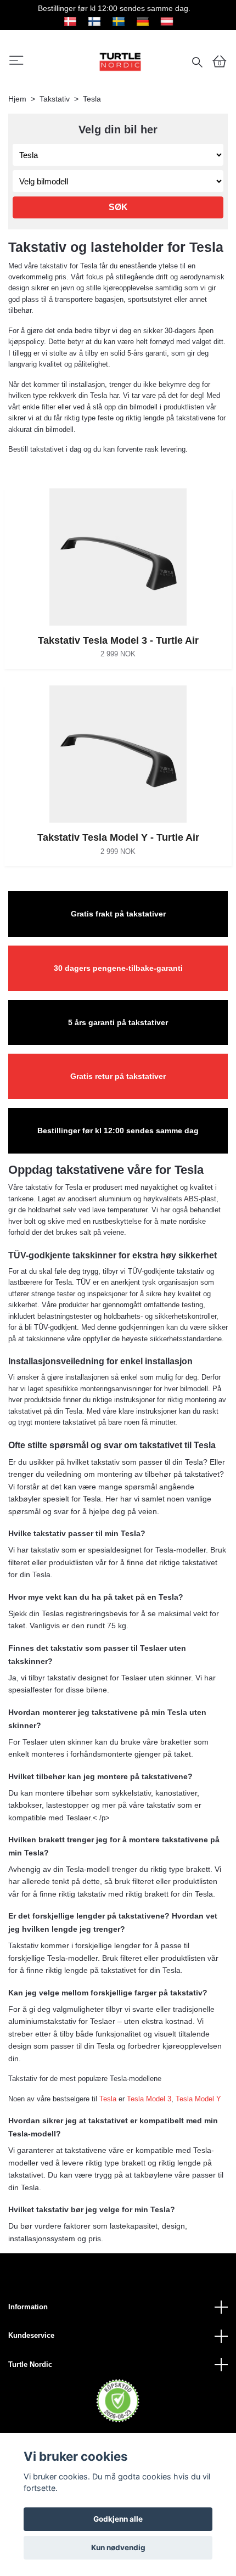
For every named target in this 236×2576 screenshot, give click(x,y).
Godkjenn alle (118, 2519)
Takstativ (55, 99)
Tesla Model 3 (149, 2099)
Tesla (108, 2099)
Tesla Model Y (198, 2099)
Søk (118, 207)
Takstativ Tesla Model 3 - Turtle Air (118, 640)
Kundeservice (31, 2335)
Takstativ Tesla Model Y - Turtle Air (118, 837)
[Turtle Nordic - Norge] (120, 61)
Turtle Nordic (30, 2364)
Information (28, 2307)
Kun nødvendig (118, 2547)
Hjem (17, 99)
